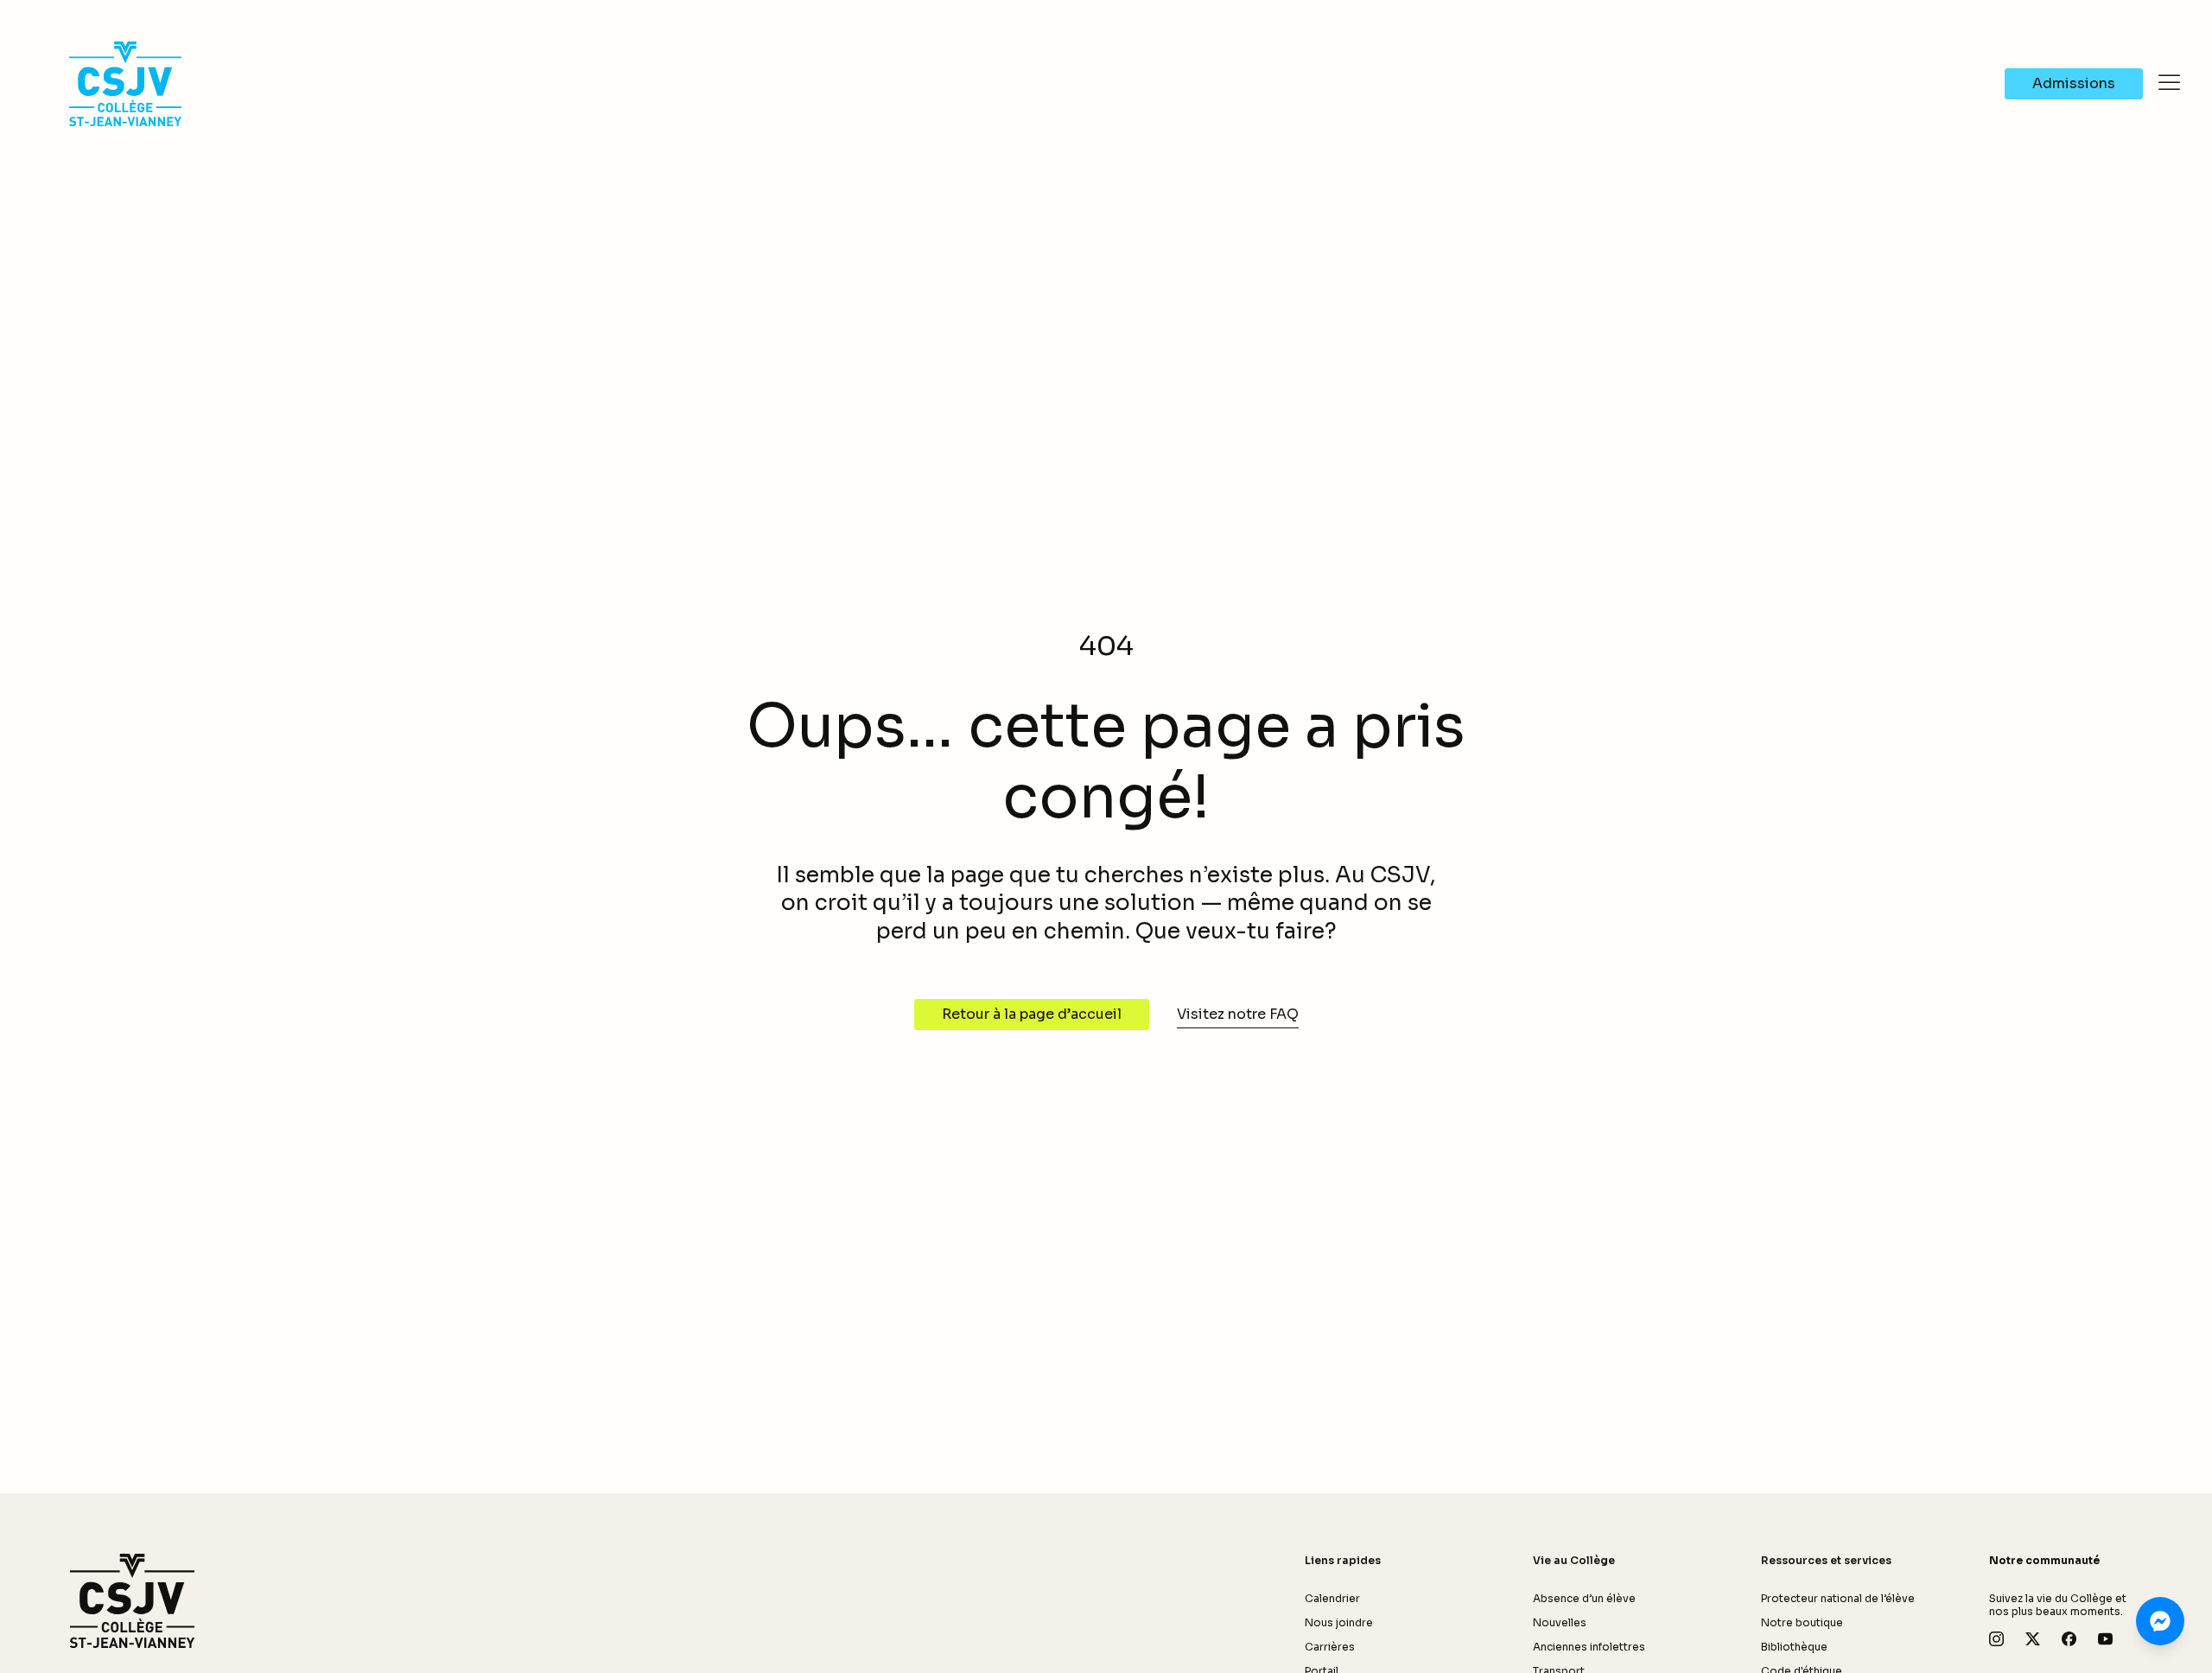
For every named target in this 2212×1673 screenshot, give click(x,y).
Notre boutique (1802, 1622)
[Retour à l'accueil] (132, 1601)
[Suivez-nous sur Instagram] (1996, 1639)
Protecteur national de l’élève (1838, 1598)
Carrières (1330, 1647)
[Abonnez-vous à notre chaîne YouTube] (2105, 1639)
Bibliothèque (1794, 1647)
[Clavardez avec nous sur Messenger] (2160, 1621)
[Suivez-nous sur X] (2033, 1639)
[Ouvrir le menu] (2169, 82)
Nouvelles (1560, 1622)
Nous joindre (1339, 1622)
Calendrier (1332, 1598)
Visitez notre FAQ (1238, 1014)
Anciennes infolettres (1589, 1647)
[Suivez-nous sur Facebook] (2069, 1639)
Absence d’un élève (1584, 1598)
